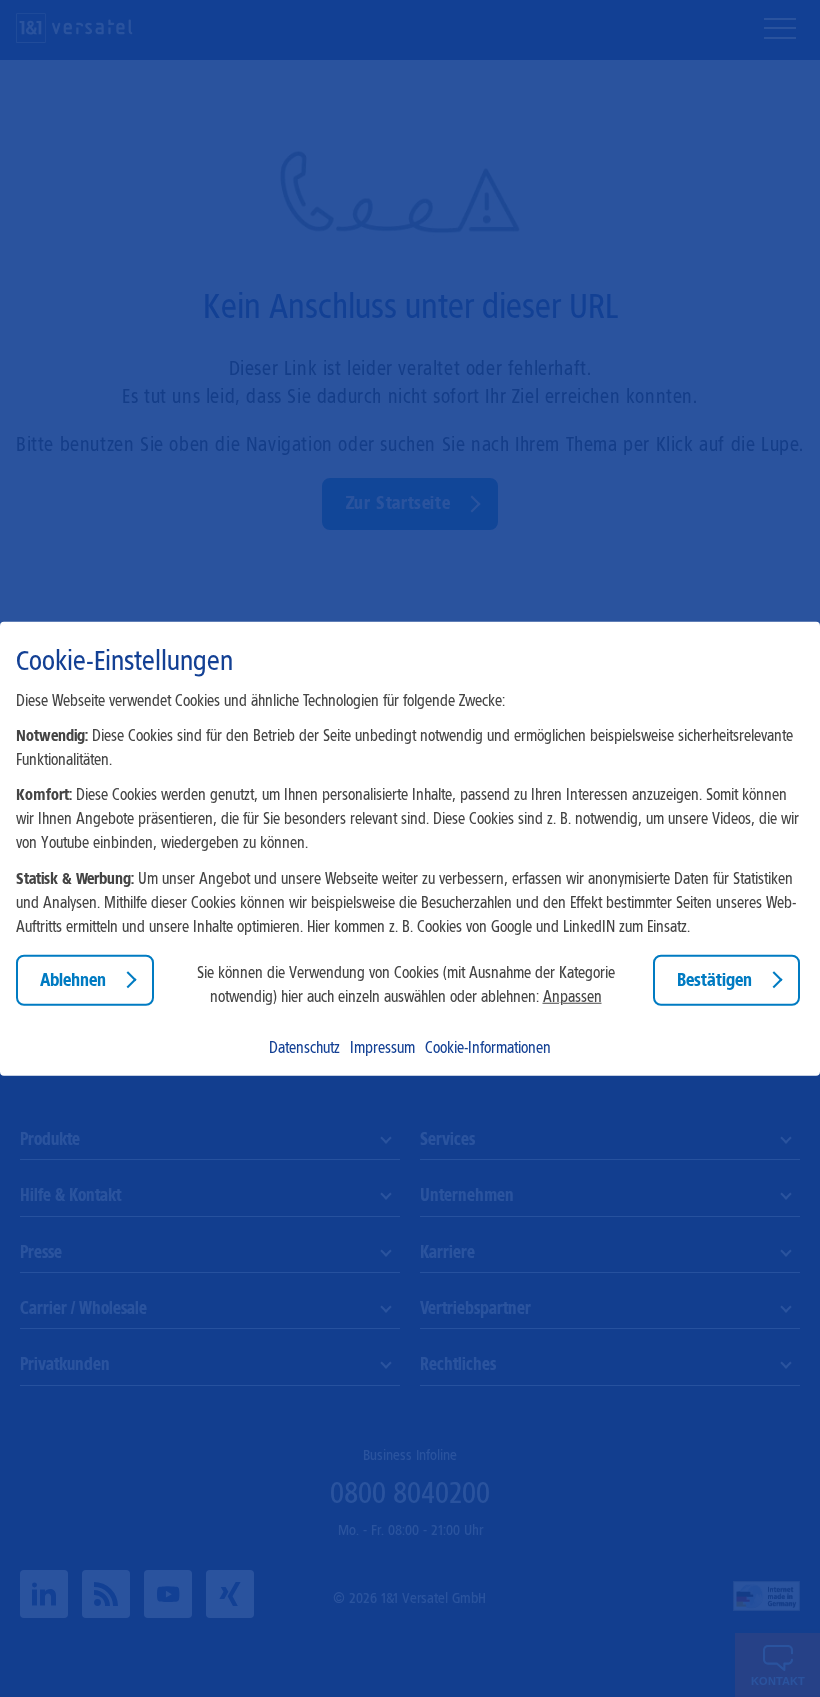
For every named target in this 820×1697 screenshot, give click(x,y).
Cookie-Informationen (488, 1047)
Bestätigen (714, 979)
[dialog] (410, 848)
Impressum (382, 1047)
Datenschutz (304, 1047)
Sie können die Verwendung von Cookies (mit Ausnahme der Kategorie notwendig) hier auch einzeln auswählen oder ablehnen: (406, 984)
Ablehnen (73, 979)
